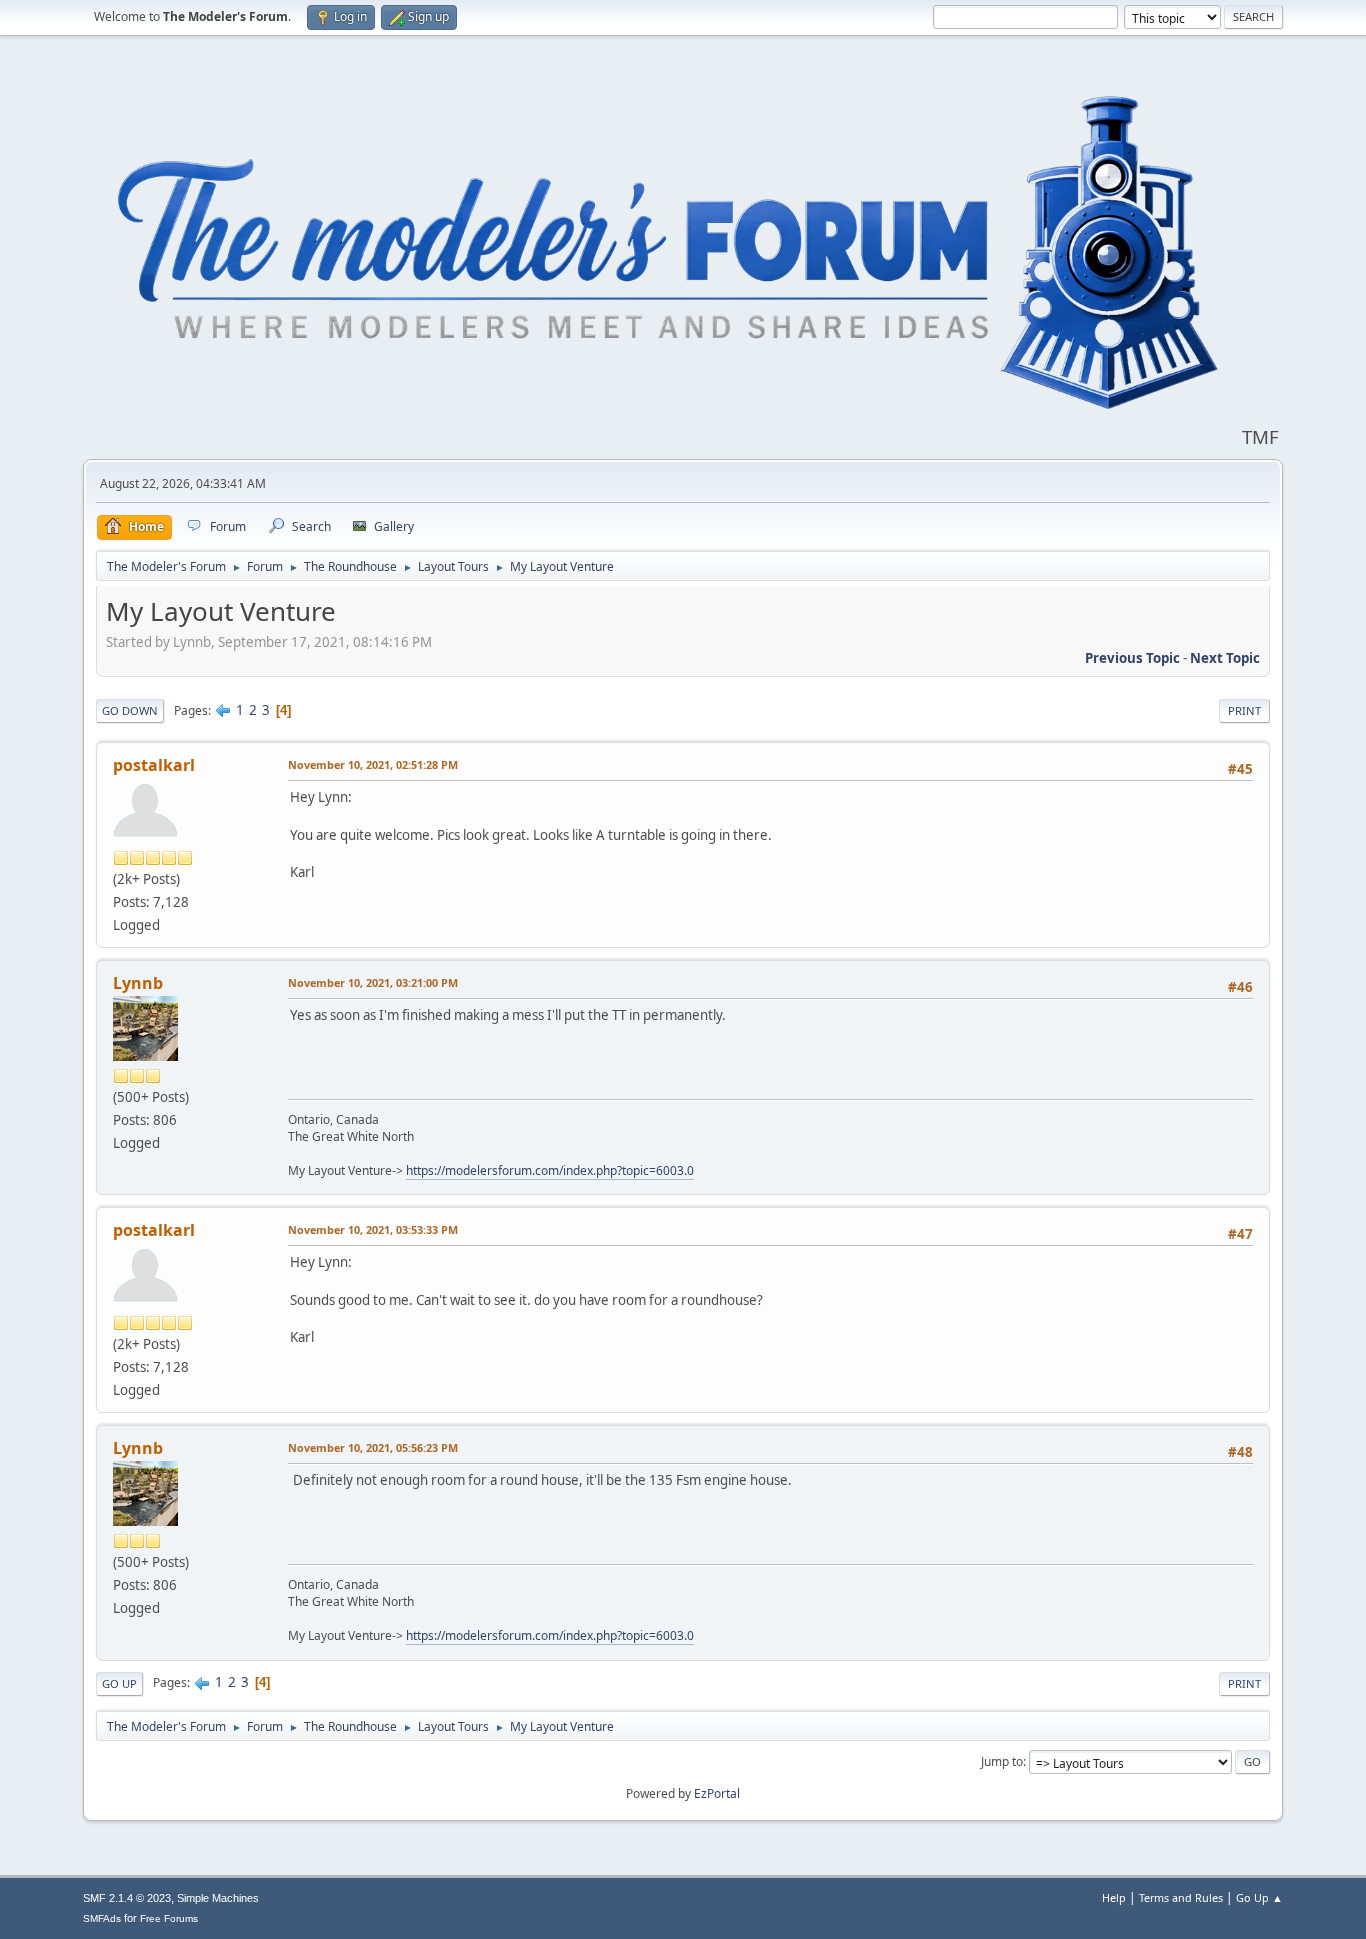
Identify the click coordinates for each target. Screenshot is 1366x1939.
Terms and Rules (1181, 1897)
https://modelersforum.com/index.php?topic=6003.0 (550, 1170)
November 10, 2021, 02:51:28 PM (373, 764)
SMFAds (102, 1918)
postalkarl (154, 765)
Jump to (1002, 1761)
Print (1244, 710)
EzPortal (717, 1793)
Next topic (1225, 658)
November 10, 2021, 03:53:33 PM (373, 1229)
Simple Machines (218, 1898)
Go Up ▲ (1259, 1897)
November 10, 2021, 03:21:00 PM (373, 982)
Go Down (130, 710)
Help (1114, 1897)
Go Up (119, 1683)
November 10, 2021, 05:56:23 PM (373, 1447)
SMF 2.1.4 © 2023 (127, 1898)
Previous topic (1132, 658)
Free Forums (169, 1918)
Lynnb (138, 983)
